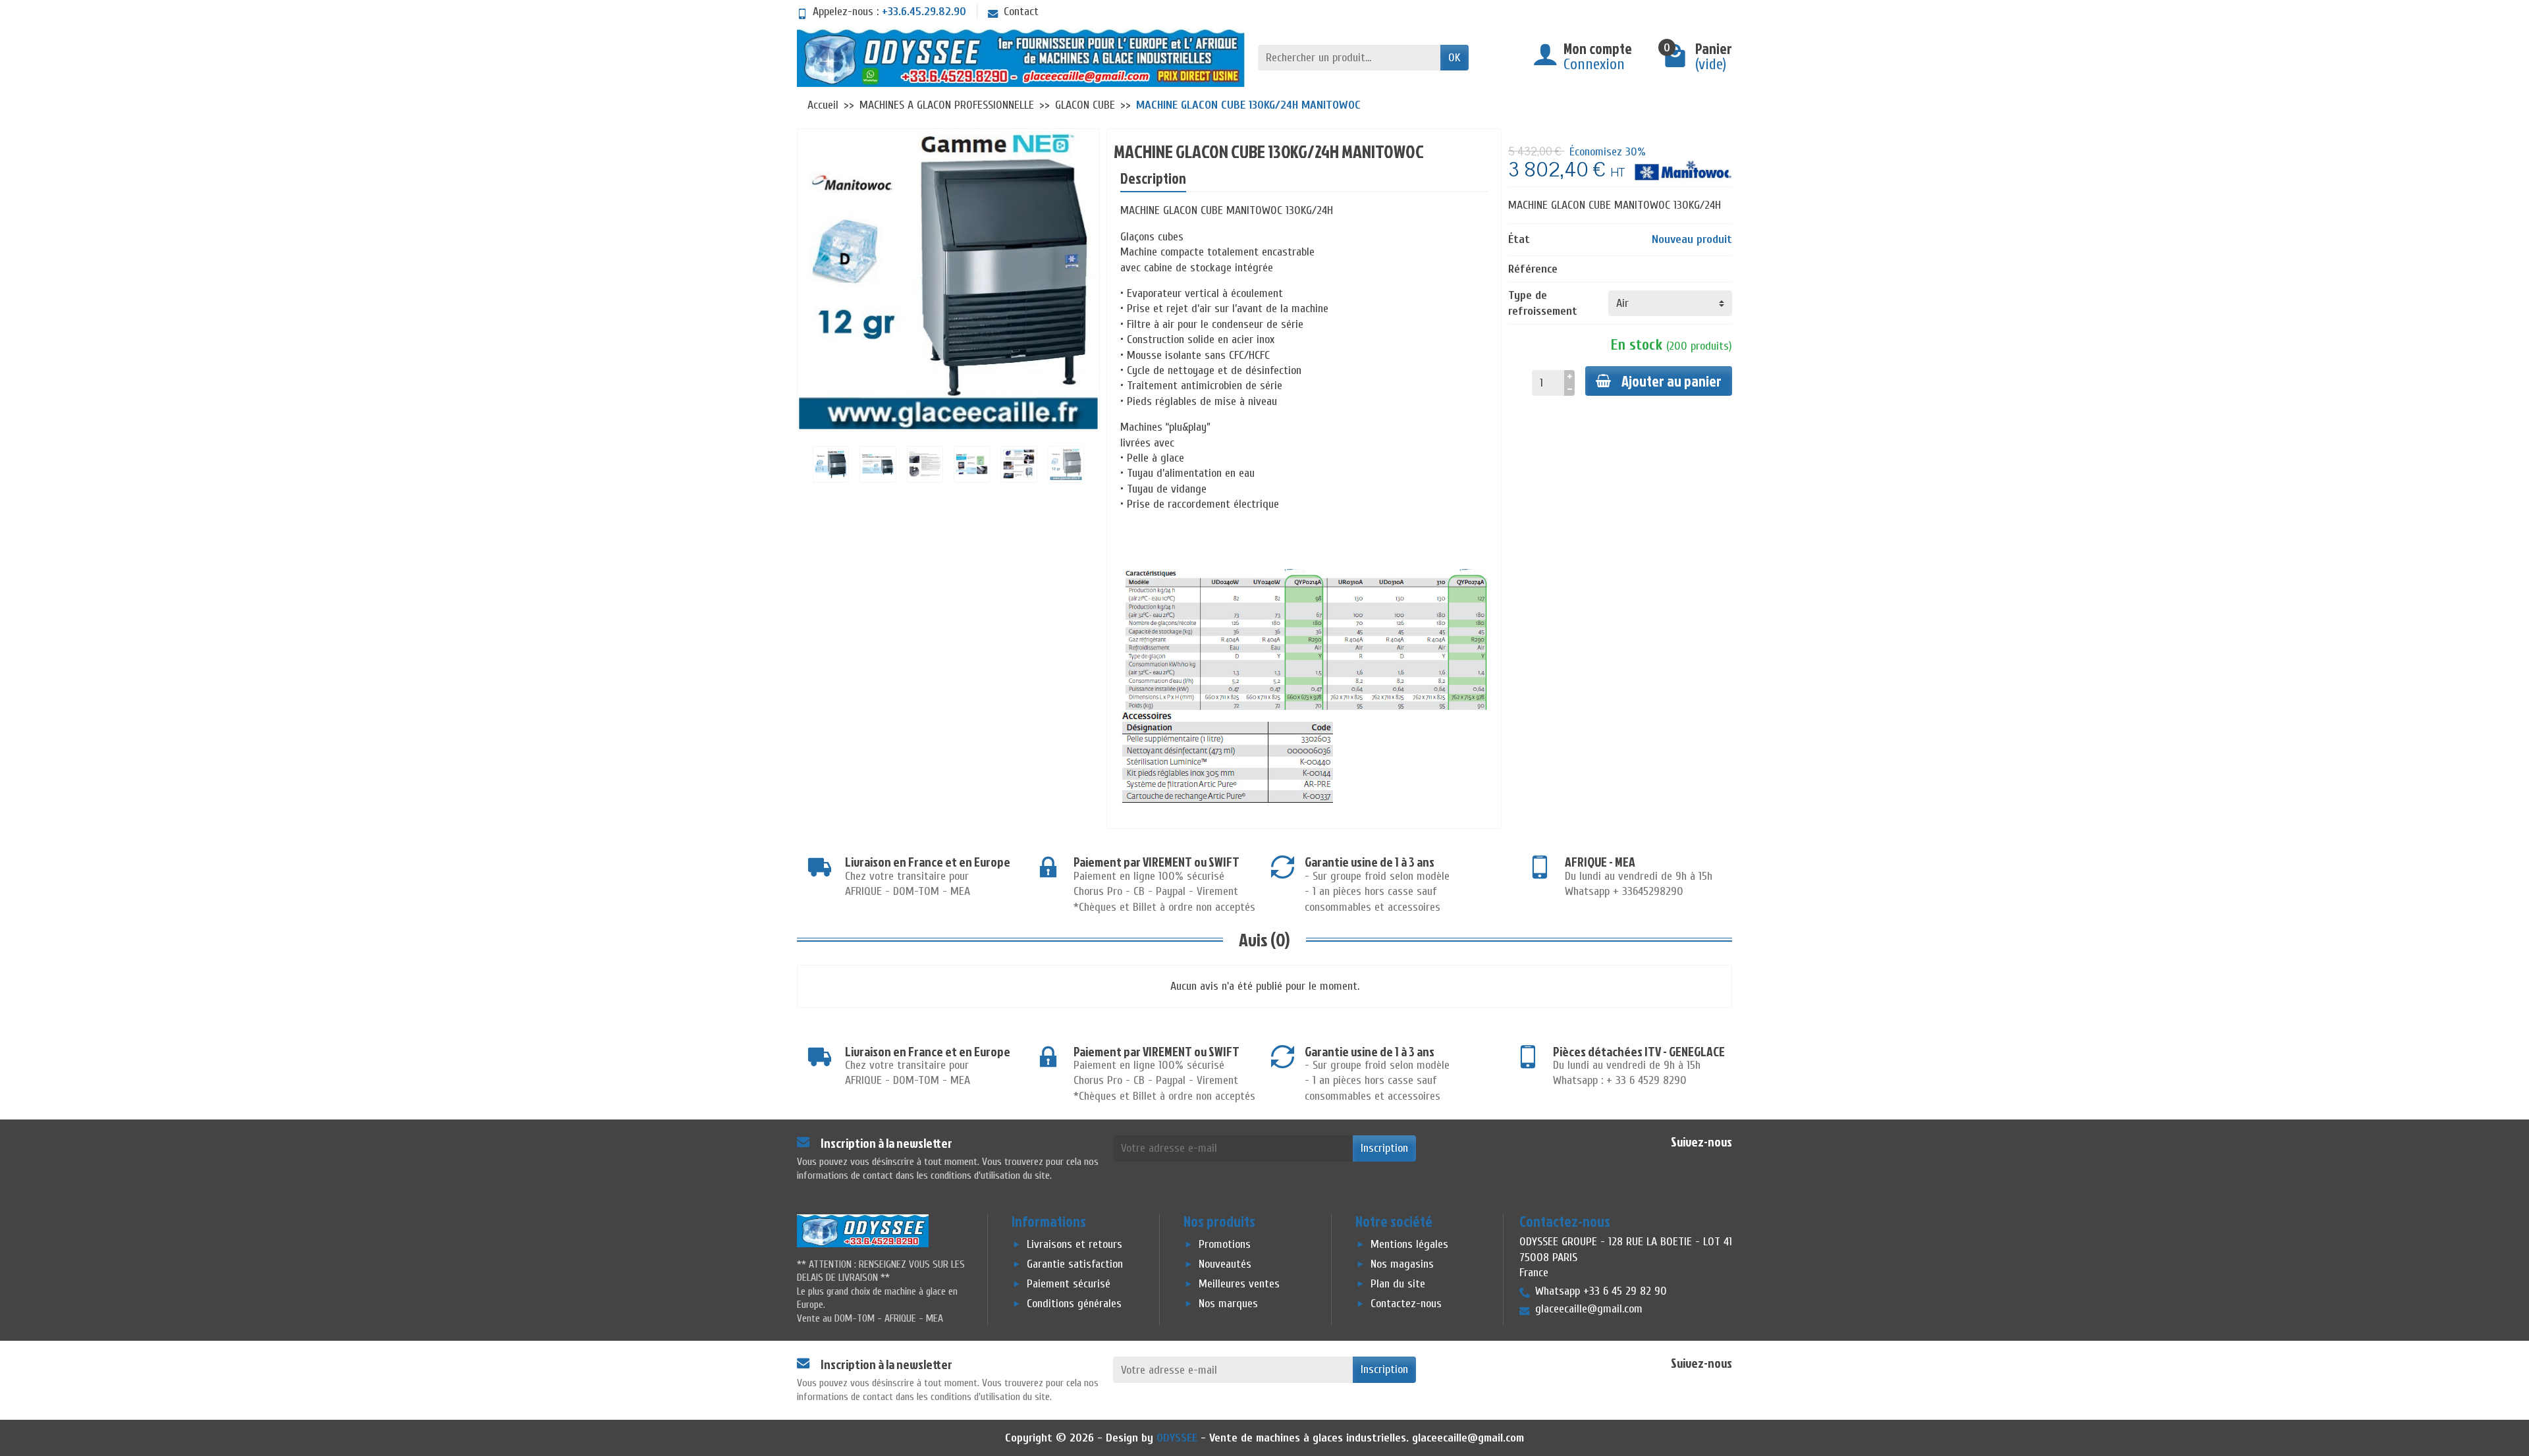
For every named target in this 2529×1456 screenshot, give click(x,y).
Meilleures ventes (1239, 1284)
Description (1153, 178)
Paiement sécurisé (1069, 1284)
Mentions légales (1409, 1244)
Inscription (1384, 1148)
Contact (1021, 12)
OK (1455, 58)
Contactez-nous (1406, 1304)
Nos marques (1228, 1304)
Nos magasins (1402, 1264)
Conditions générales (1074, 1304)
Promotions (1225, 1244)
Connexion (1594, 64)
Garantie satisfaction (1075, 1264)
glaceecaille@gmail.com (1468, 1438)
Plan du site (1398, 1284)
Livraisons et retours (1074, 1244)
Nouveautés (1225, 1264)
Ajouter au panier (1672, 381)
